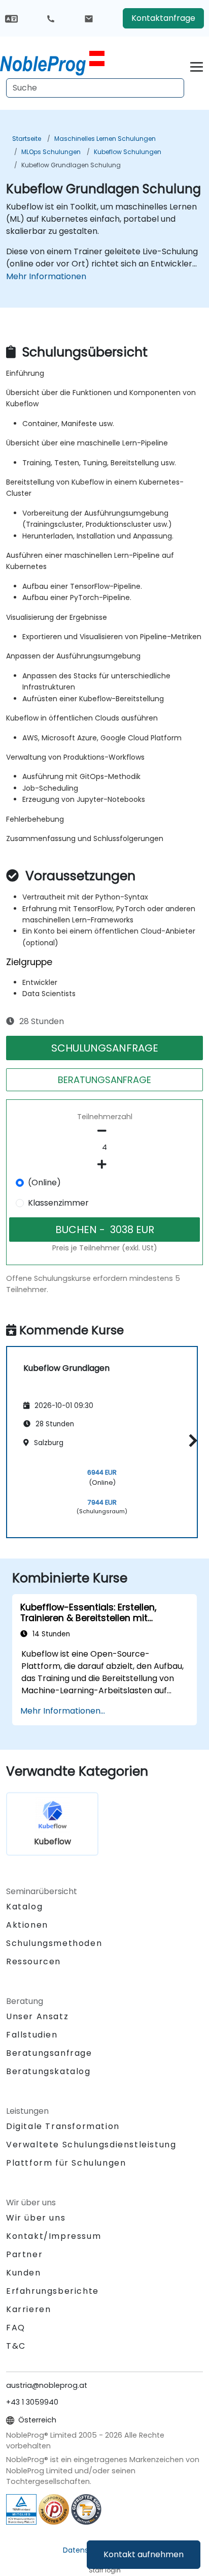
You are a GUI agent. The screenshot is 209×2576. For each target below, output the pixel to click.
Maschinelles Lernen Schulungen (105, 139)
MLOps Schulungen (51, 152)
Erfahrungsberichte (53, 2291)
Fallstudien (32, 2035)
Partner (24, 2254)
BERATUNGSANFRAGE (104, 1080)
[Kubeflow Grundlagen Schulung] (52, 64)
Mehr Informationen (46, 276)
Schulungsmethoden (54, 1943)
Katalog (24, 1907)
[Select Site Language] (11, 18)
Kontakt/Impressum (54, 2236)
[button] (190, 1440)
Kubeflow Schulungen (128, 152)
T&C (16, 2346)
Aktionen (27, 1925)
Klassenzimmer (58, 1203)
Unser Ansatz (37, 2016)
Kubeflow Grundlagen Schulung (71, 165)
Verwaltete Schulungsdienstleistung (91, 2145)
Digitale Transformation (63, 2126)
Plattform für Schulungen (66, 2163)
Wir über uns (36, 2218)
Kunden (24, 2273)
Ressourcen (33, 1961)
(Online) (44, 1182)
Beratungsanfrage (49, 2053)
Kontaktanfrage (163, 18)
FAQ (16, 2328)
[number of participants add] (104, 1164)
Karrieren (28, 2309)
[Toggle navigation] (197, 65)
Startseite (27, 139)
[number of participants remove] (104, 1131)
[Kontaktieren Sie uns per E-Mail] (89, 18)
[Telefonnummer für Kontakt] (51, 18)
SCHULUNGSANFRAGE (105, 1048)
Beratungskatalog (48, 2071)
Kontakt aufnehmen (144, 2554)
